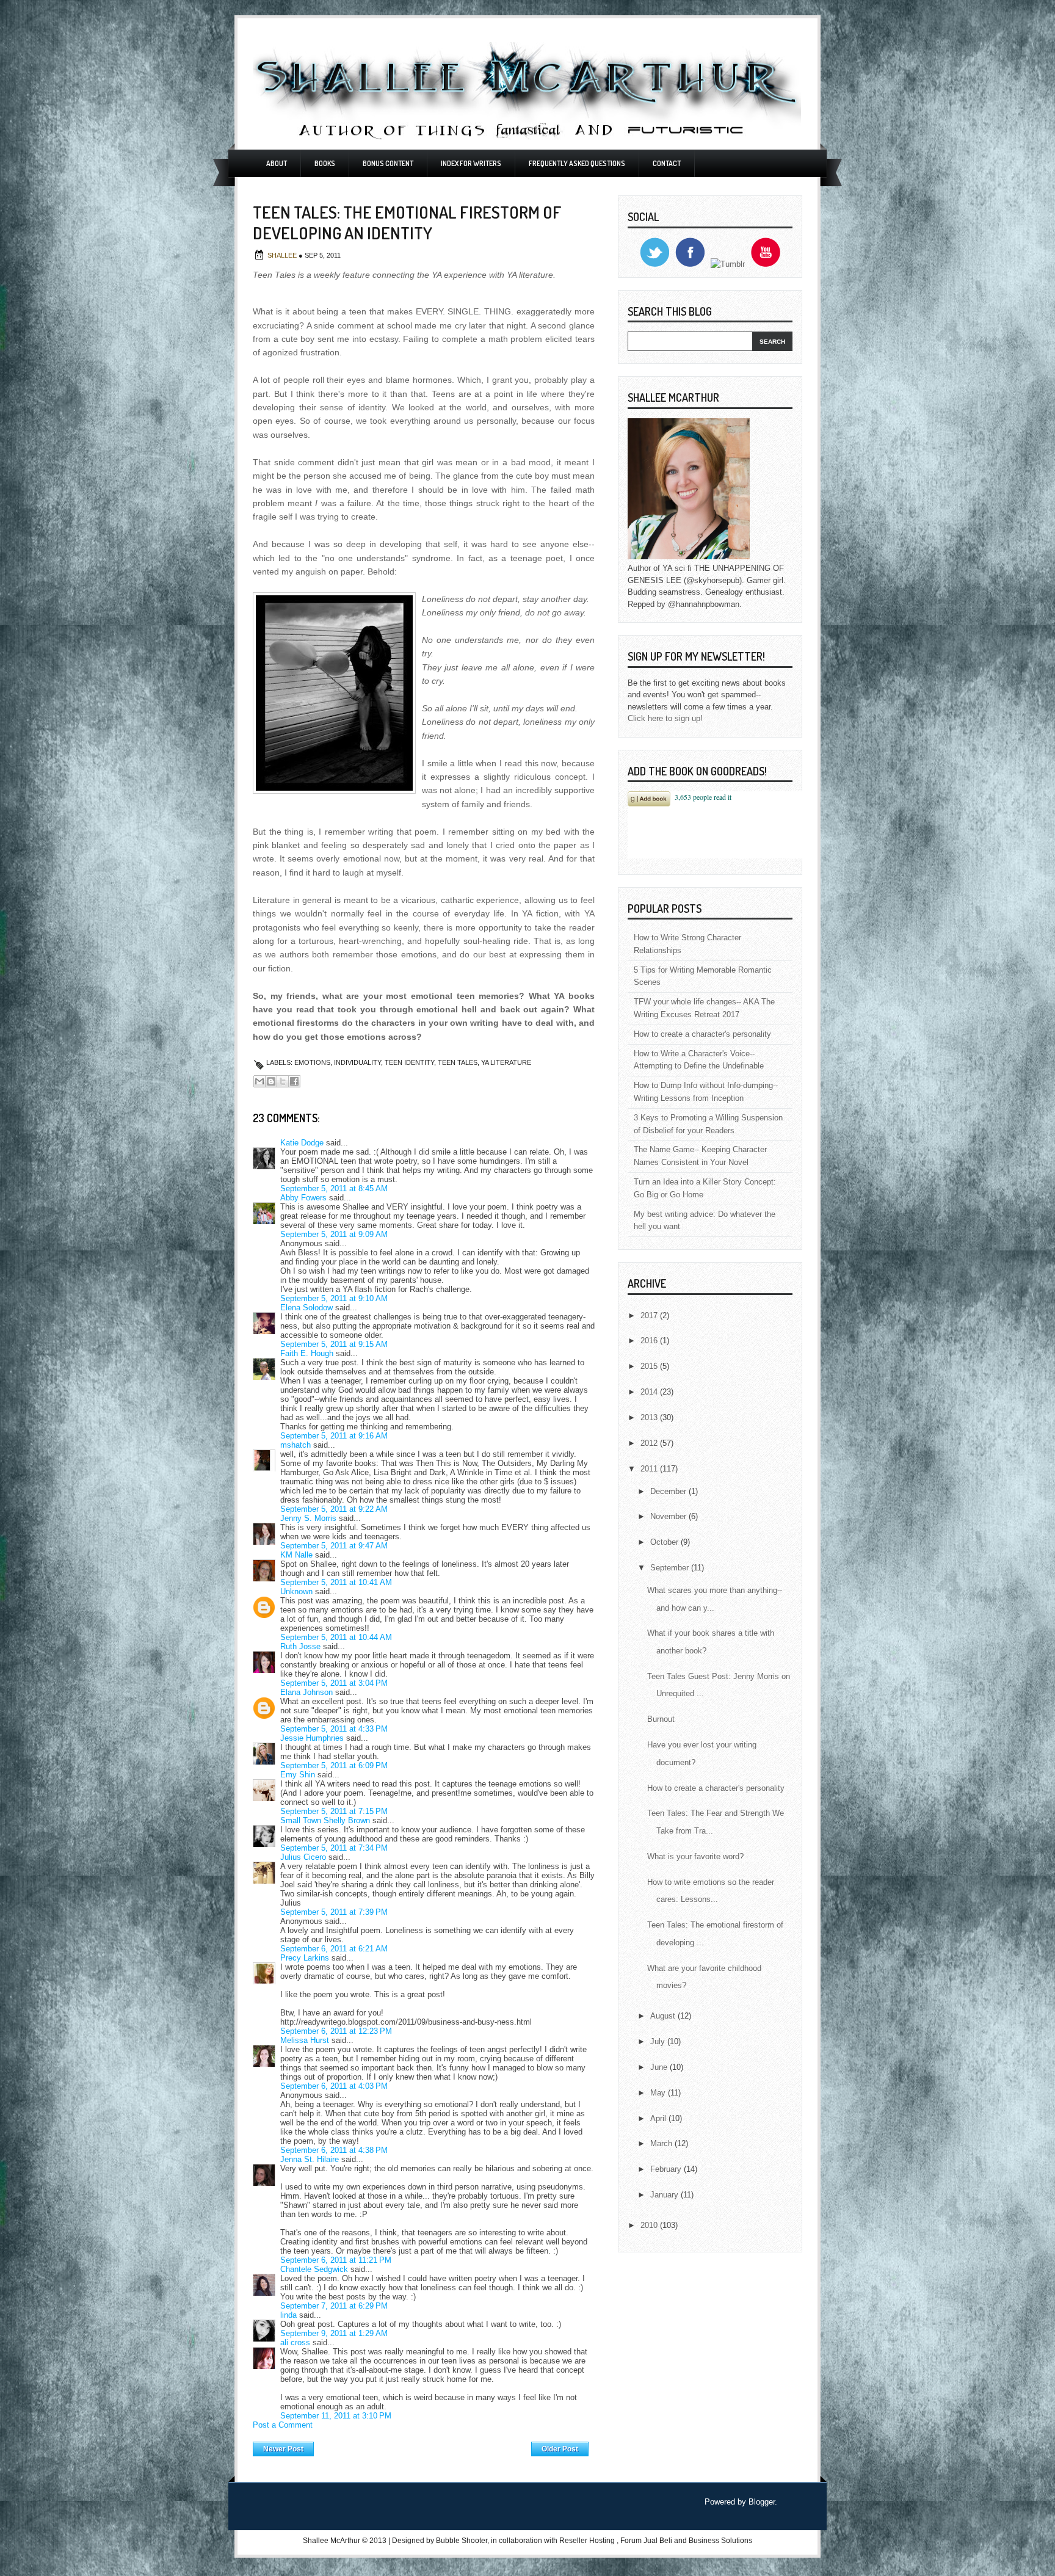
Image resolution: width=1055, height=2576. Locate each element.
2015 (650, 1366)
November (669, 1516)
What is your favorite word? (695, 1856)
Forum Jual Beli (647, 2541)
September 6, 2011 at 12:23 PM (336, 2031)
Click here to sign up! (665, 718)
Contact (667, 163)
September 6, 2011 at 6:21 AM (334, 1949)
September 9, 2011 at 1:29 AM (334, 2333)
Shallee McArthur (332, 2541)
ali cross (295, 2342)
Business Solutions (720, 2541)
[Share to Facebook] (294, 1081)
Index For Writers (471, 163)
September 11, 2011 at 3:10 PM (336, 2416)
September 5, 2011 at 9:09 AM (334, 1234)
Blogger (762, 2502)
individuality (357, 1062)
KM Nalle (296, 1555)
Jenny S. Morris (308, 1518)
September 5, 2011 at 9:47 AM (334, 1546)
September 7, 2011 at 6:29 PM (334, 2306)
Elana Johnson (306, 1692)
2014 (650, 1392)
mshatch (295, 1445)
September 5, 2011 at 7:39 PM (334, 1912)
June (660, 2067)
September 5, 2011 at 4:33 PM (334, 1729)
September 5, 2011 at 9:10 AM (334, 1298)
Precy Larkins (305, 1958)
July (659, 2041)
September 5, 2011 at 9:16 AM (334, 1436)
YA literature (506, 1062)
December (669, 1491)
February (667, 2169)
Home (423, 2446)
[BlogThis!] (271, 1081)
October (665, 1542)
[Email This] (259, 1081)
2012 (650, 1443)
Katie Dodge (302, 1143)
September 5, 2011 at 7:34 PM (334, 1848)
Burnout (661, 1719)
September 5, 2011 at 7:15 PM (334, 1811)
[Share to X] (283, 1081)
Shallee (283, 255)
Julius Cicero (303, 1857)
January (665, 2195)
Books (325, 163)
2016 (650, 1341)
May (659, 2093)
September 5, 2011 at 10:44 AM (336, 1637)
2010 (650, 2225)
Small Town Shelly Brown (325, 1820)
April (659, 2118)
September (671, 1568)
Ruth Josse (300, 1646)
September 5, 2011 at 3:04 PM (334, 1683)
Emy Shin (298, 1775)
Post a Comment (283, 2425)
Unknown (296, 1591)
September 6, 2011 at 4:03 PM (334, 2086)
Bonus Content (388, 163)
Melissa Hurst (305, 2040)
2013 (650, 1417)
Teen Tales (458, 1062)
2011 (650, 1469)
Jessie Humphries (312, 1738)
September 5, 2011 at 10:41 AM (336, 1582)
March (662, 2143)
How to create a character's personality (702, 1034)
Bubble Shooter (462, 2541)
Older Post (560, 2449)
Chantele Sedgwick (314, 2269)
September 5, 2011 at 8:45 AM (334, 1188)
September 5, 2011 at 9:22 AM (334, 1509)
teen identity (409, 1062)
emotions (312, 1062)
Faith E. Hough (307, 1353)
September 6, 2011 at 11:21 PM (336, 2260)
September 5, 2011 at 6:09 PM (334, 1765)
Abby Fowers (303, 1198)
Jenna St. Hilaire (310, 2159)
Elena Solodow (306, 1308)
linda (288, 2315)
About (277, 163)
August (664, 2016)
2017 (650, 1315)
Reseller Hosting (587, 2541)
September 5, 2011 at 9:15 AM (334, 1344)
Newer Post (283, 2449)
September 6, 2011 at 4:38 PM (334, 2150)
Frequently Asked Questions (577, 163)
